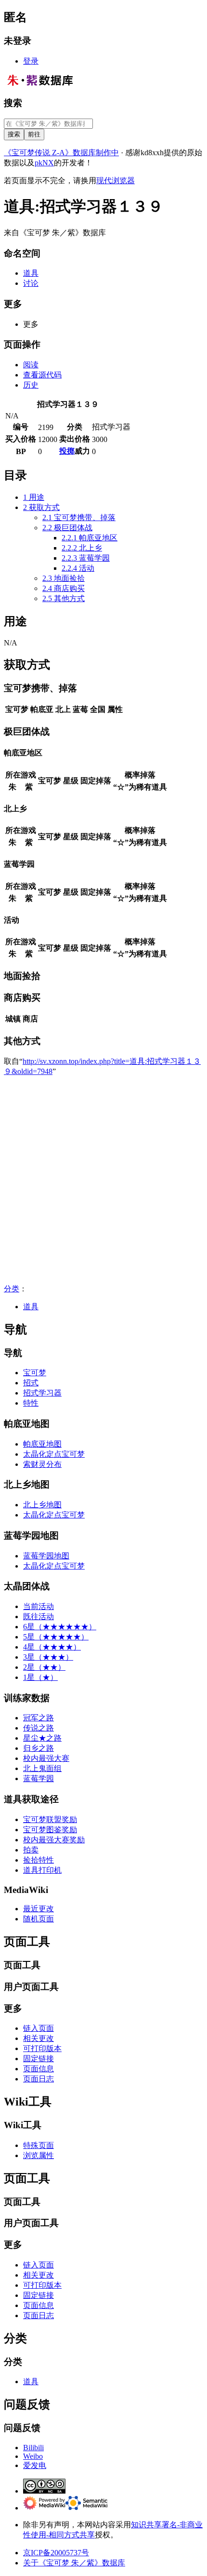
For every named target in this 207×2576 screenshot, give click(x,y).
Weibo (33, 2456)
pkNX (44, 163)
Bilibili (33, 2448)
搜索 (13, 103)
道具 (31, 1307)
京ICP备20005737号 (56, 2553)
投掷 (67, 451)
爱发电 (35, 2465)
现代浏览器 (116, 181)
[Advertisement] (103, 1181)
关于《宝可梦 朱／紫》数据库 (74, 2563)
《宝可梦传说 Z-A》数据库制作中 (61, 153)
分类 (12, 1289)
